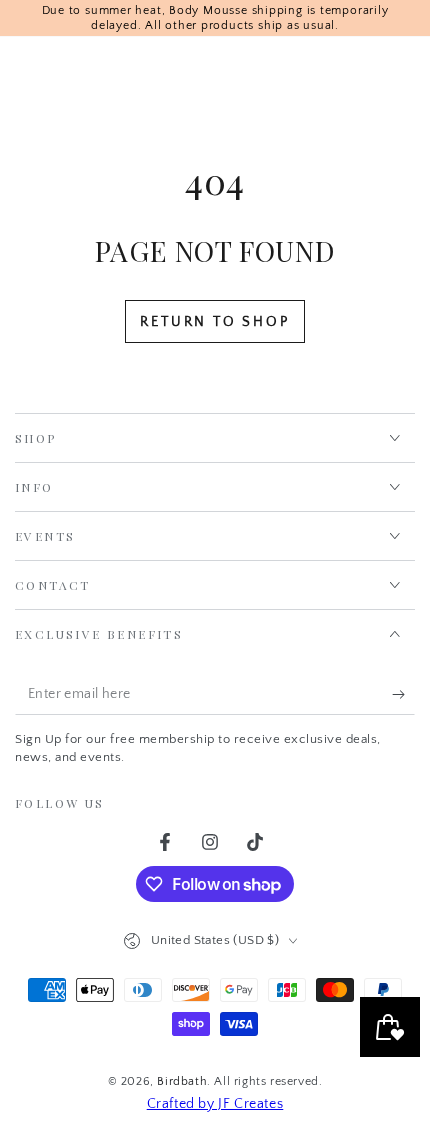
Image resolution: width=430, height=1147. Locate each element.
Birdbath (182, 1081)
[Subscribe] (403, 695)
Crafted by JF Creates (215, 1104)
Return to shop (214, 322)
